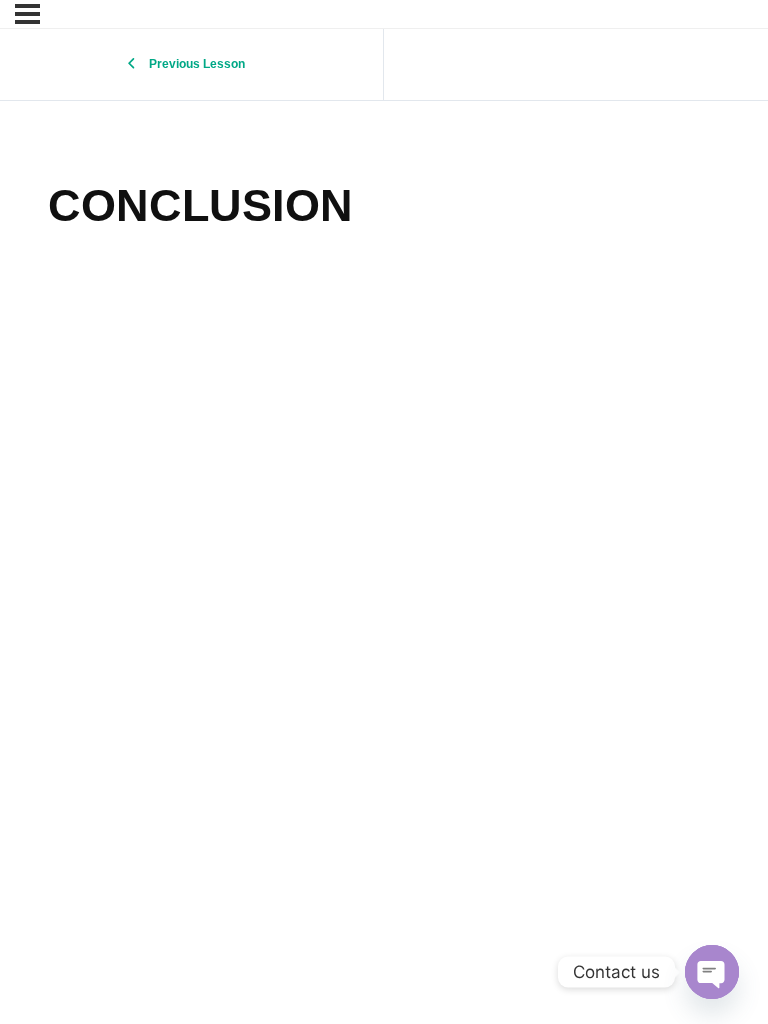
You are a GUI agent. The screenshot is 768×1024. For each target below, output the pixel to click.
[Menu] (27, 14)
